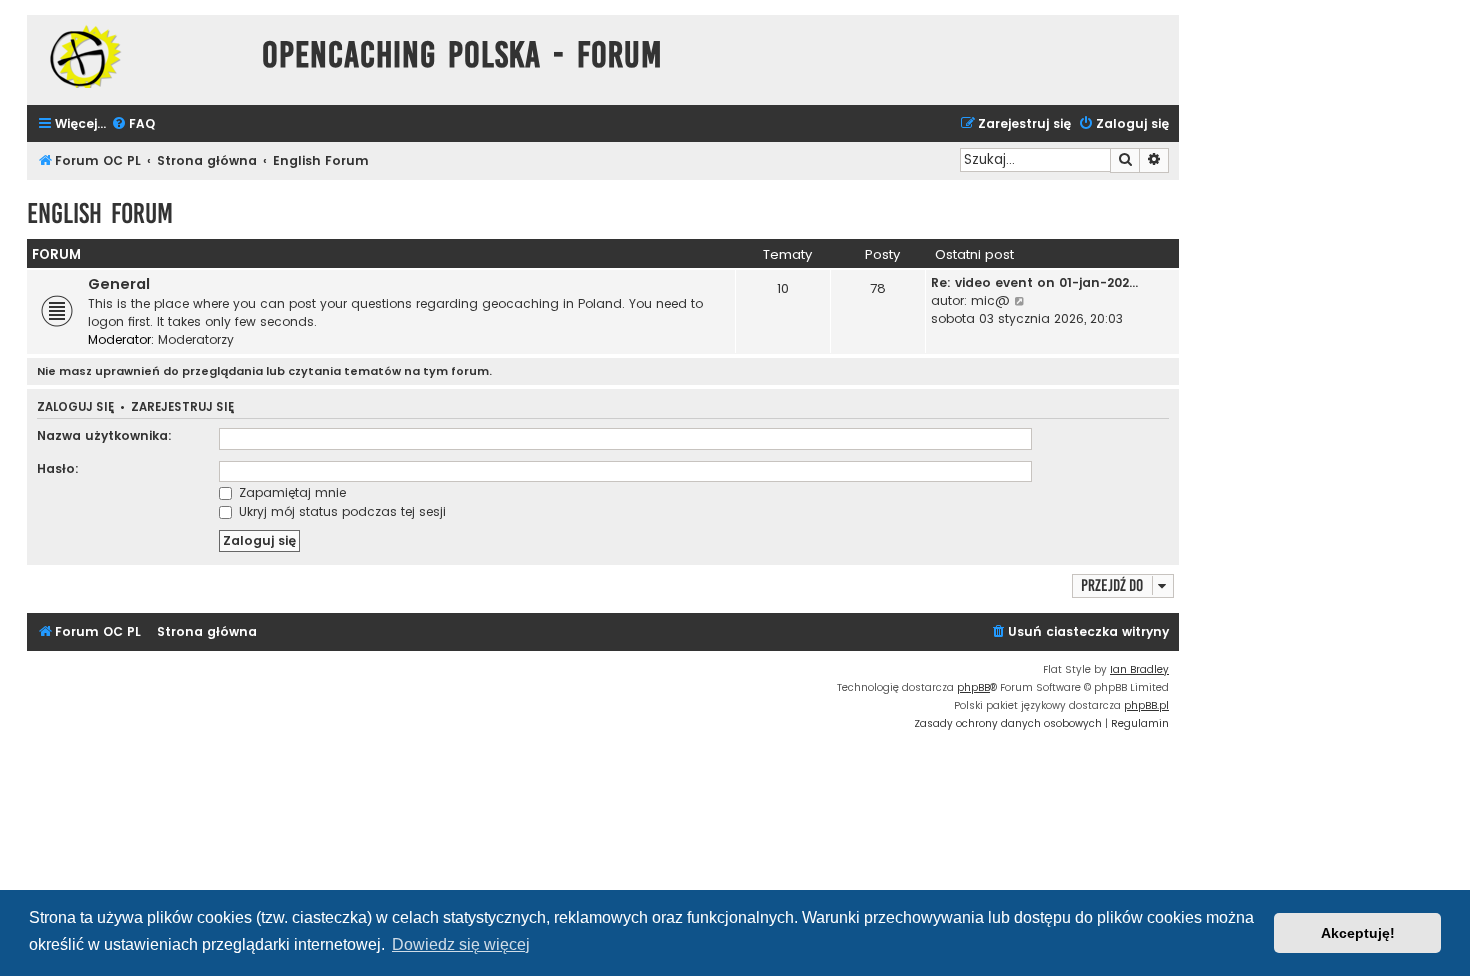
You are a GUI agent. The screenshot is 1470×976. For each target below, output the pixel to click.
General (119, 284)
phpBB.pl (1146, 705)
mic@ (990, 300)
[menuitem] (133, 124)
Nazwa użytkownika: (104, 435)
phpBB (973, 687)
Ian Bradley (1139, 669)
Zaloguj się (75, 407)
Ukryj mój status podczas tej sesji (340, 511)
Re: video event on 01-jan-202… (1034, 282)
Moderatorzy (196, 339)
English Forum (100, 213)
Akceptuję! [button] (1358, 933)
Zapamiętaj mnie (290, 492)
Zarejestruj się (182, 407)
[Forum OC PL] (139, 56)
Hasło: (58, 468)
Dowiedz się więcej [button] (461, 944)
